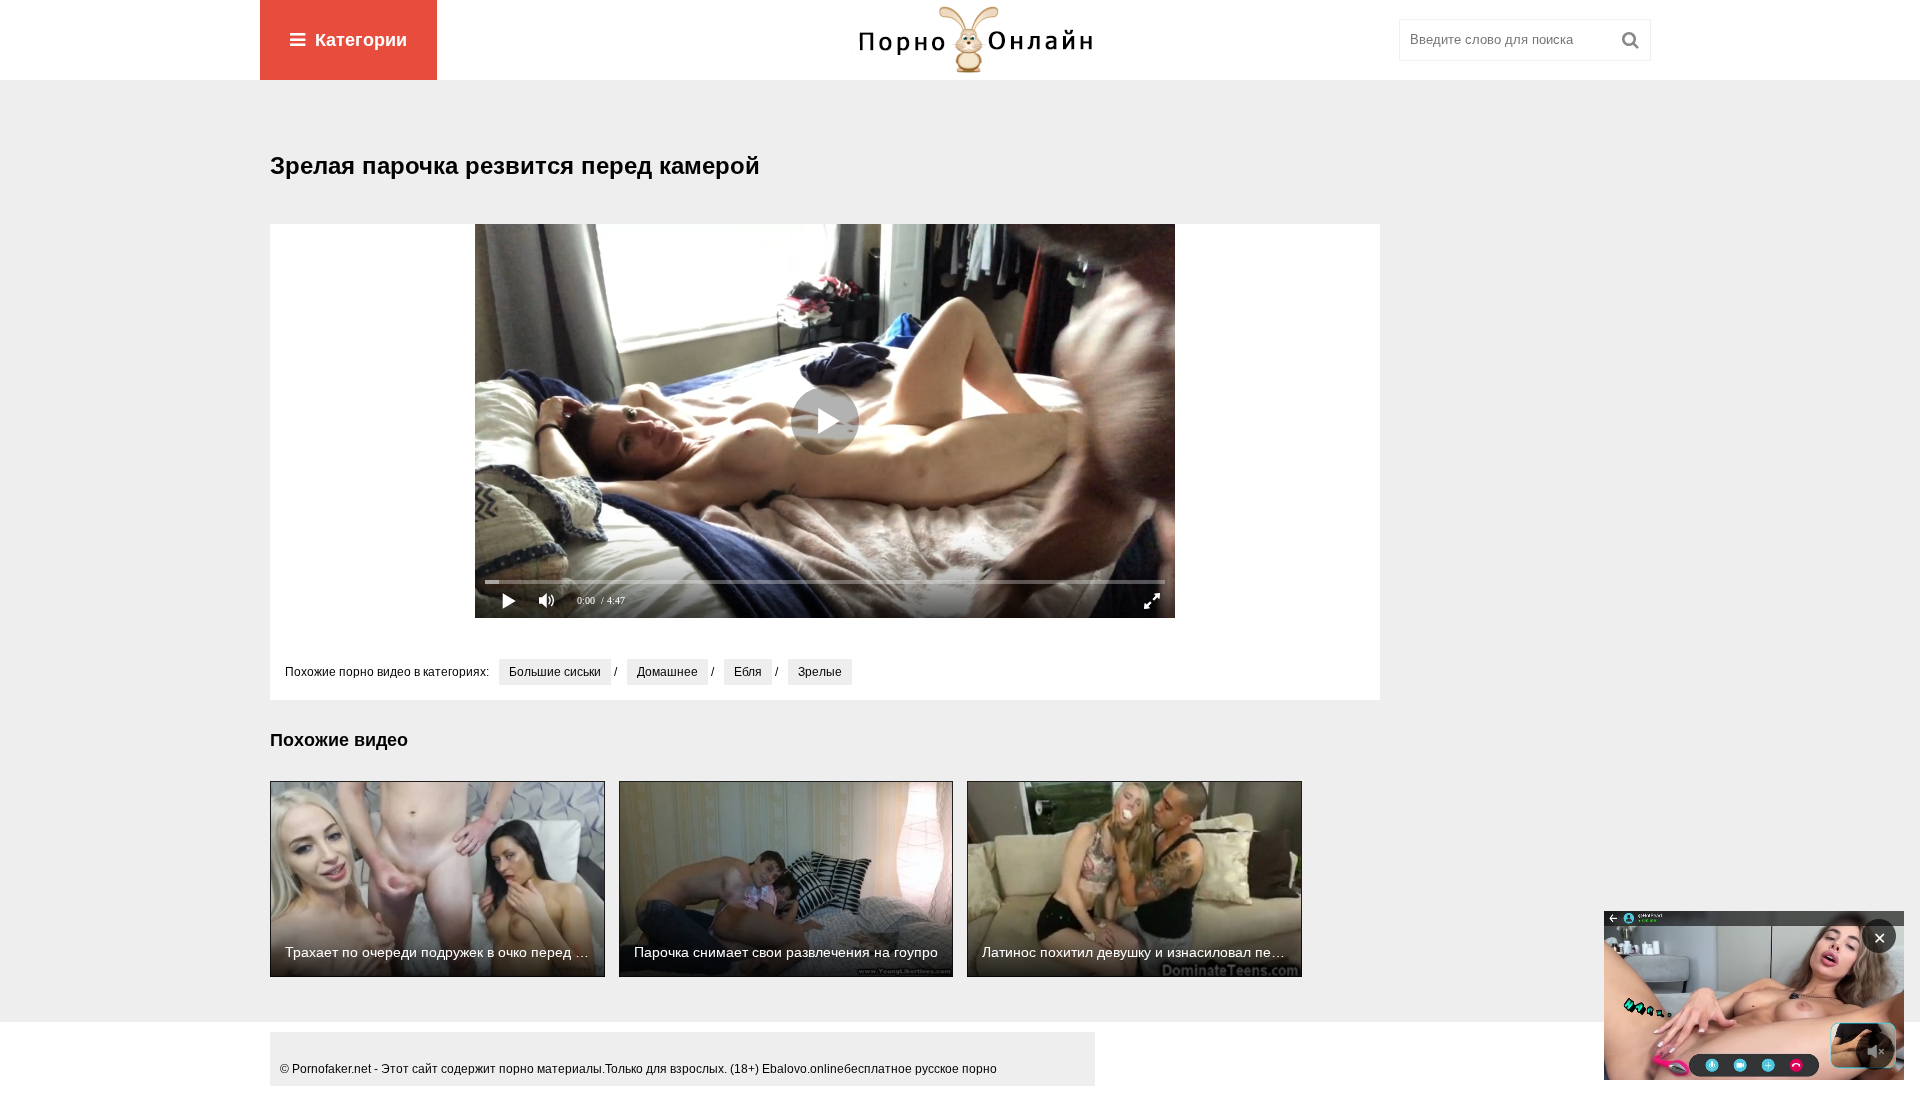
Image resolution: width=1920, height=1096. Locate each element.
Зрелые (820, 672)
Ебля (748, 672)
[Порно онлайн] (960, 40)
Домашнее (667, 672)
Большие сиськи (555, 672)
